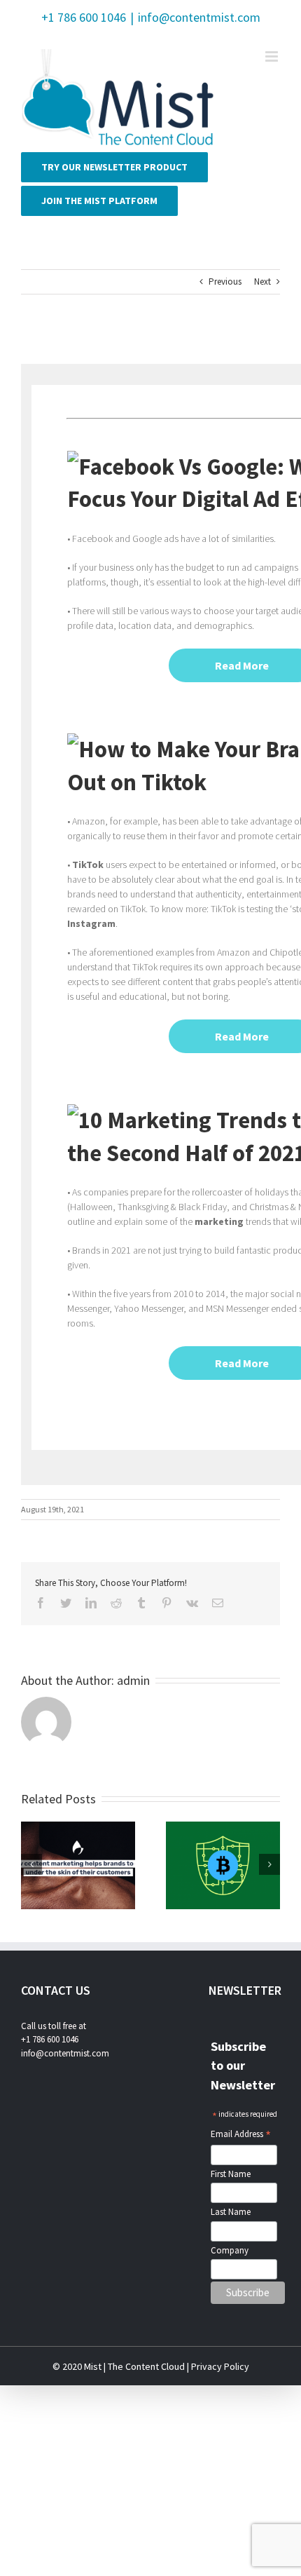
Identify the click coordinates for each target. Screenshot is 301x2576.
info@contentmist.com (199, 17)
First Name (231, 2174)
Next (262, 282)
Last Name (231, 2212)
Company (230, 2250)
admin (133, 1680)
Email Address (241, 2135)
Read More (242, 665)
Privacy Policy (220, 2366)
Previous (225, 282)
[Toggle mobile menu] (273, 56)
